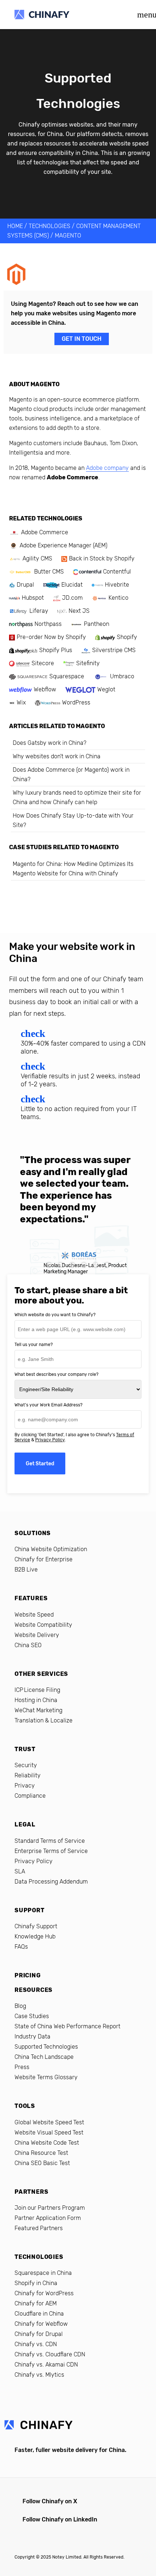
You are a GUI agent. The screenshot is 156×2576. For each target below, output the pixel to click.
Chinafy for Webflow (41, 2324)
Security (26, 1765)
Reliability (28, 1775)
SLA (20, 1871)
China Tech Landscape (44, 2057)
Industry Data (32, 2036)
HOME (15, 226)
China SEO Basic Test (42, 2163)
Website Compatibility (43, 1625)
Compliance (30, 1796)
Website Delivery (37, 1635)
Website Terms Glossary (46, 2077)
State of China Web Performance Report (67, 2026)
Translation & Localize (44, 1720)
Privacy (25, 1786)
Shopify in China (36, 2283)
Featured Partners (39, 2228)
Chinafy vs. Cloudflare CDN (50, 2354)
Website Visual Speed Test (49, 2132)
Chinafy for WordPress (44, 2293)
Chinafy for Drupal (39, 2334)
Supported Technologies (46, 2047)
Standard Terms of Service (50, 1841)
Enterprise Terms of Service (51, 1851)
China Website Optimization (51, 1549)
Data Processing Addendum (51, 1882)
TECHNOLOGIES (50, 226)
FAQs (21, 1947)
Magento (68, 235)
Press (22, 2067)
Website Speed (34, 1615)
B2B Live (26, 1569)
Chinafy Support (36, 1926)
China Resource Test (41, 2153)
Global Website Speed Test (49, 2122)
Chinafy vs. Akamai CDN (46, 2365)
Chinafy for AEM (36, 2303)
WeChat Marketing (38, 1710)
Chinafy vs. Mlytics (39, 2375)
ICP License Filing (37, 1690)
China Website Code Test (47, 2143)
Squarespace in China (43, 2273)
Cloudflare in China (39, 2314)
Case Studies (32, 2016)
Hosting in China (36, 1700)
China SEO (28, 1645)
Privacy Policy (50, 1440)
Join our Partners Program (50, 2208)
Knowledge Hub (35, 1936)
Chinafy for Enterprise (44, 1559)
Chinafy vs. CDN (36, 2344)
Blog (20, 2006)
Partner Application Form (48, 2218)
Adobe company (107, 468)
